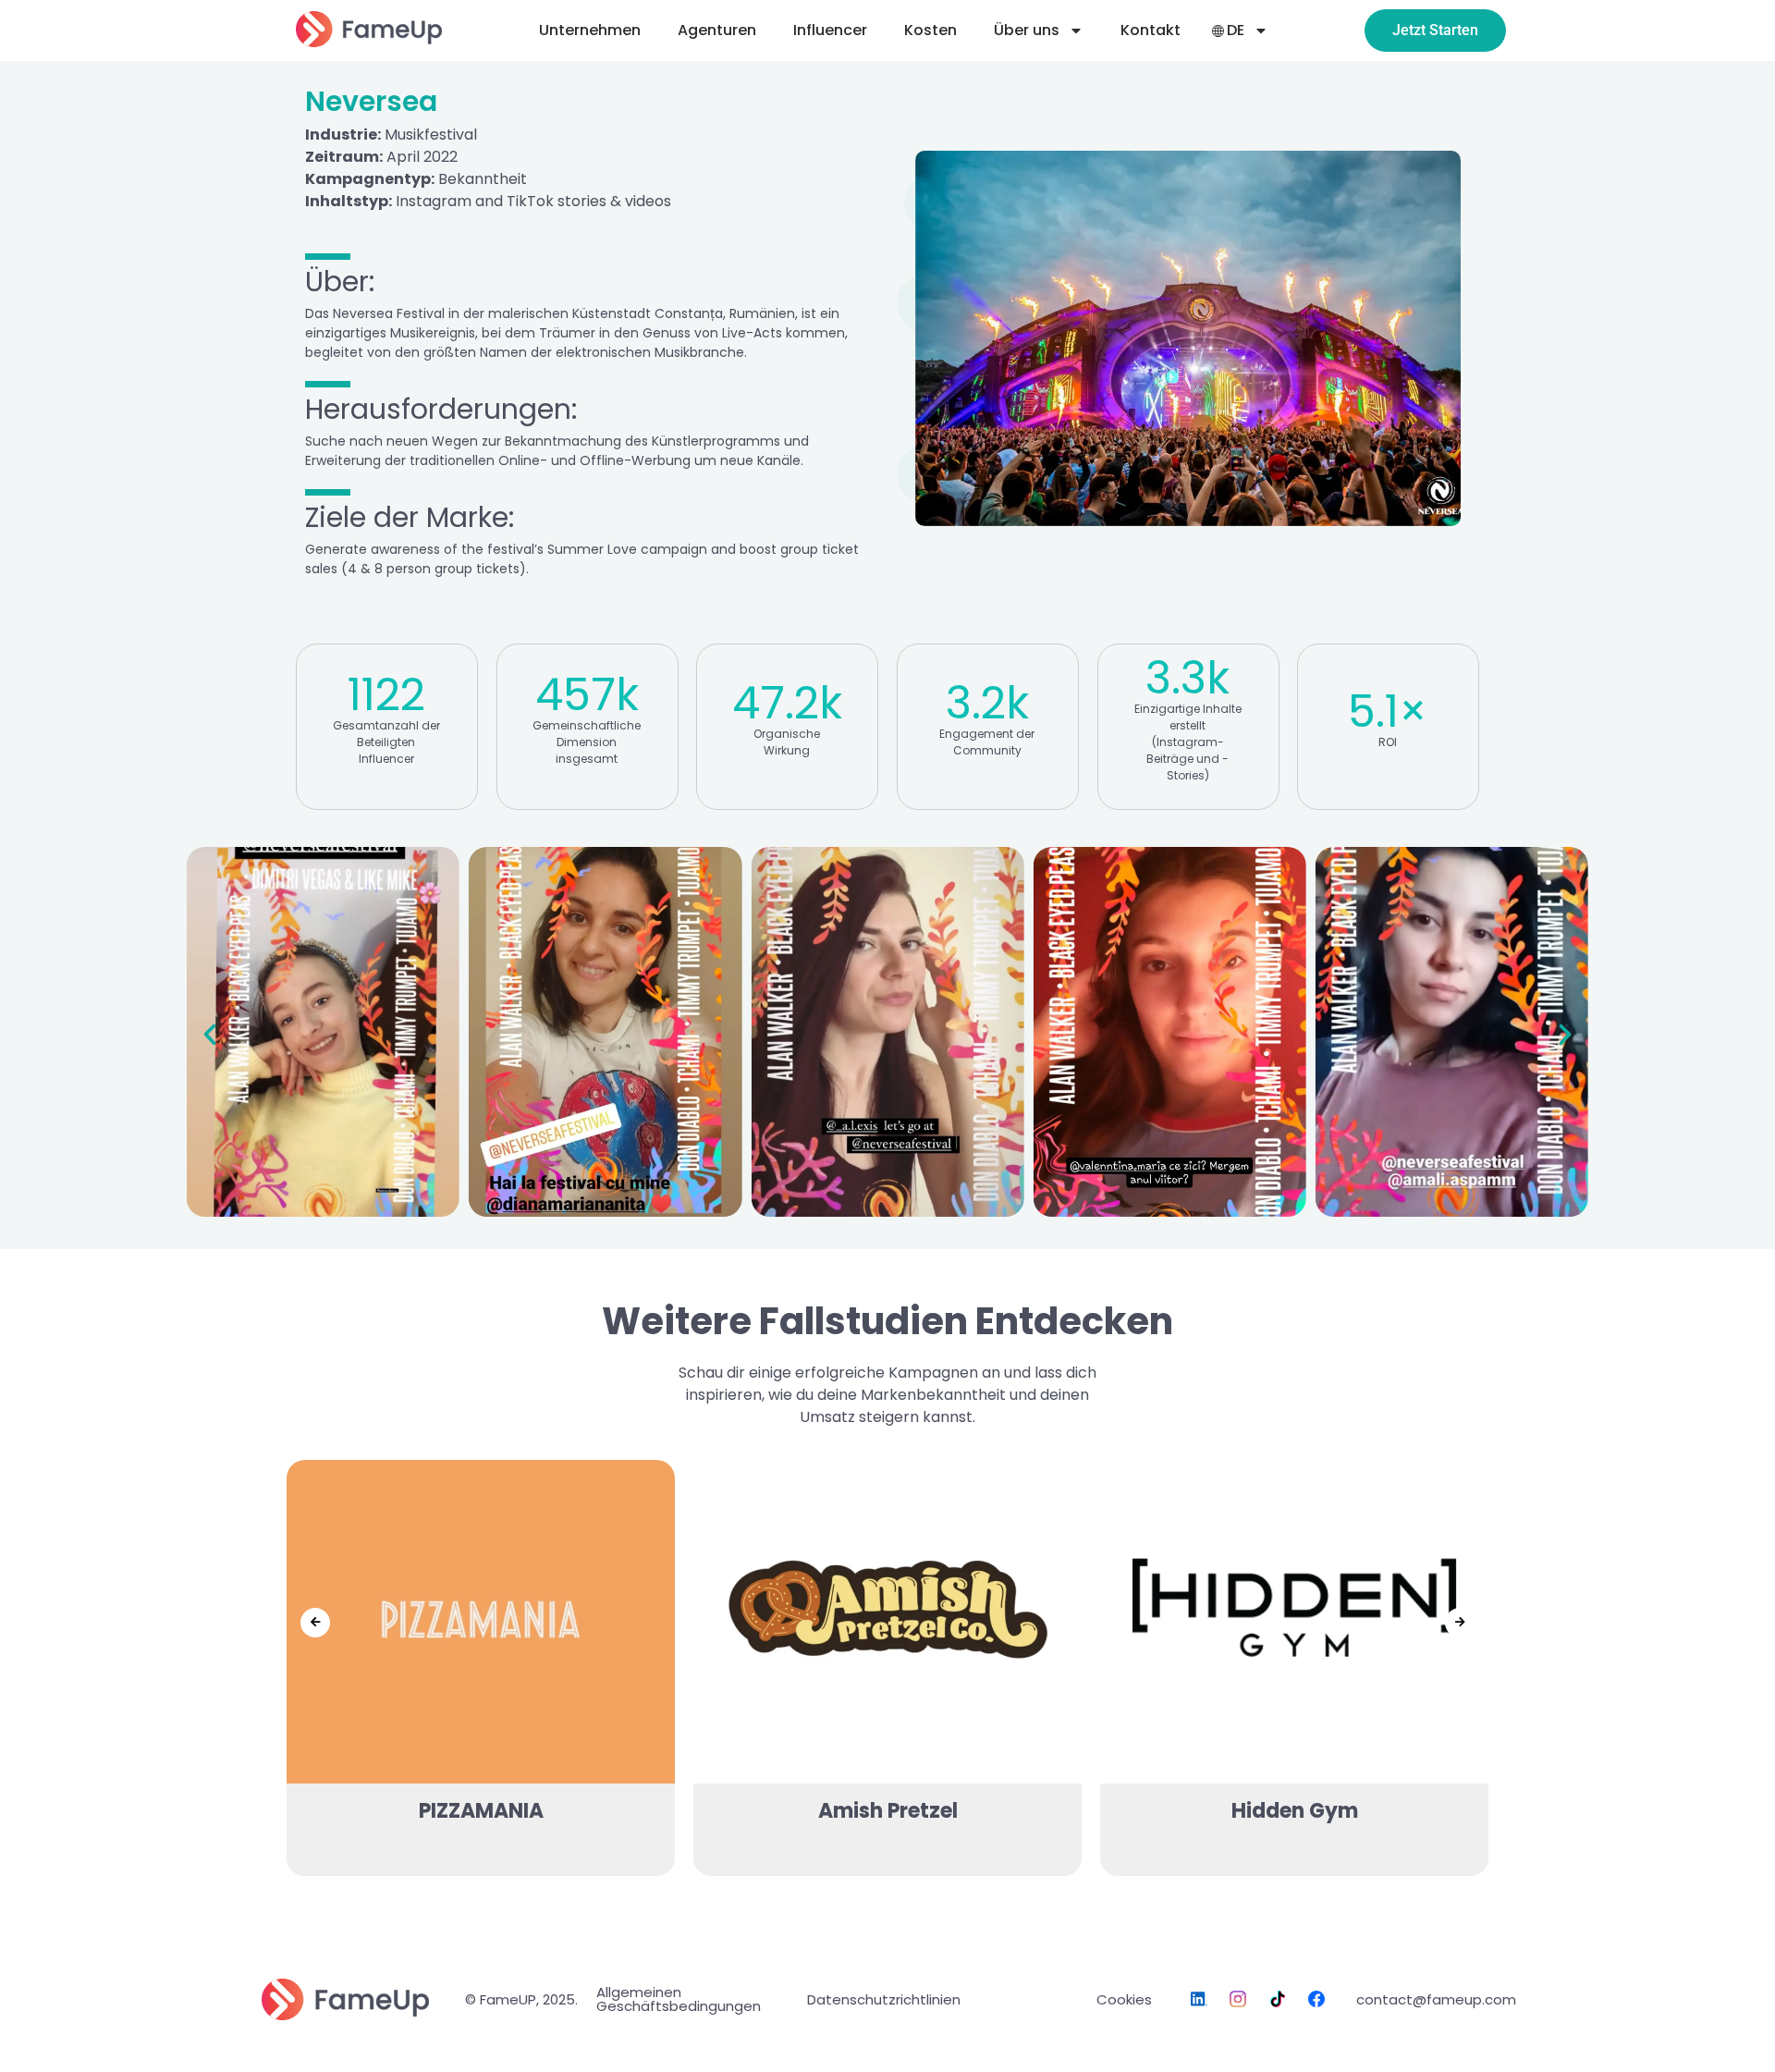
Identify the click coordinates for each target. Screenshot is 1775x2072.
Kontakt (1151, 30)
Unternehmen (590, 30)
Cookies (1124, 1999)
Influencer (830, 30)
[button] (210, 1035)
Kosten (930, 30)
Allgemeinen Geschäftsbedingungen (679, 1999)
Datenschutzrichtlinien (884, 1999)
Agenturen (717, 30)
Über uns (1027, 30)
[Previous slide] (315, 1623)
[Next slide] (1460, 1623)
